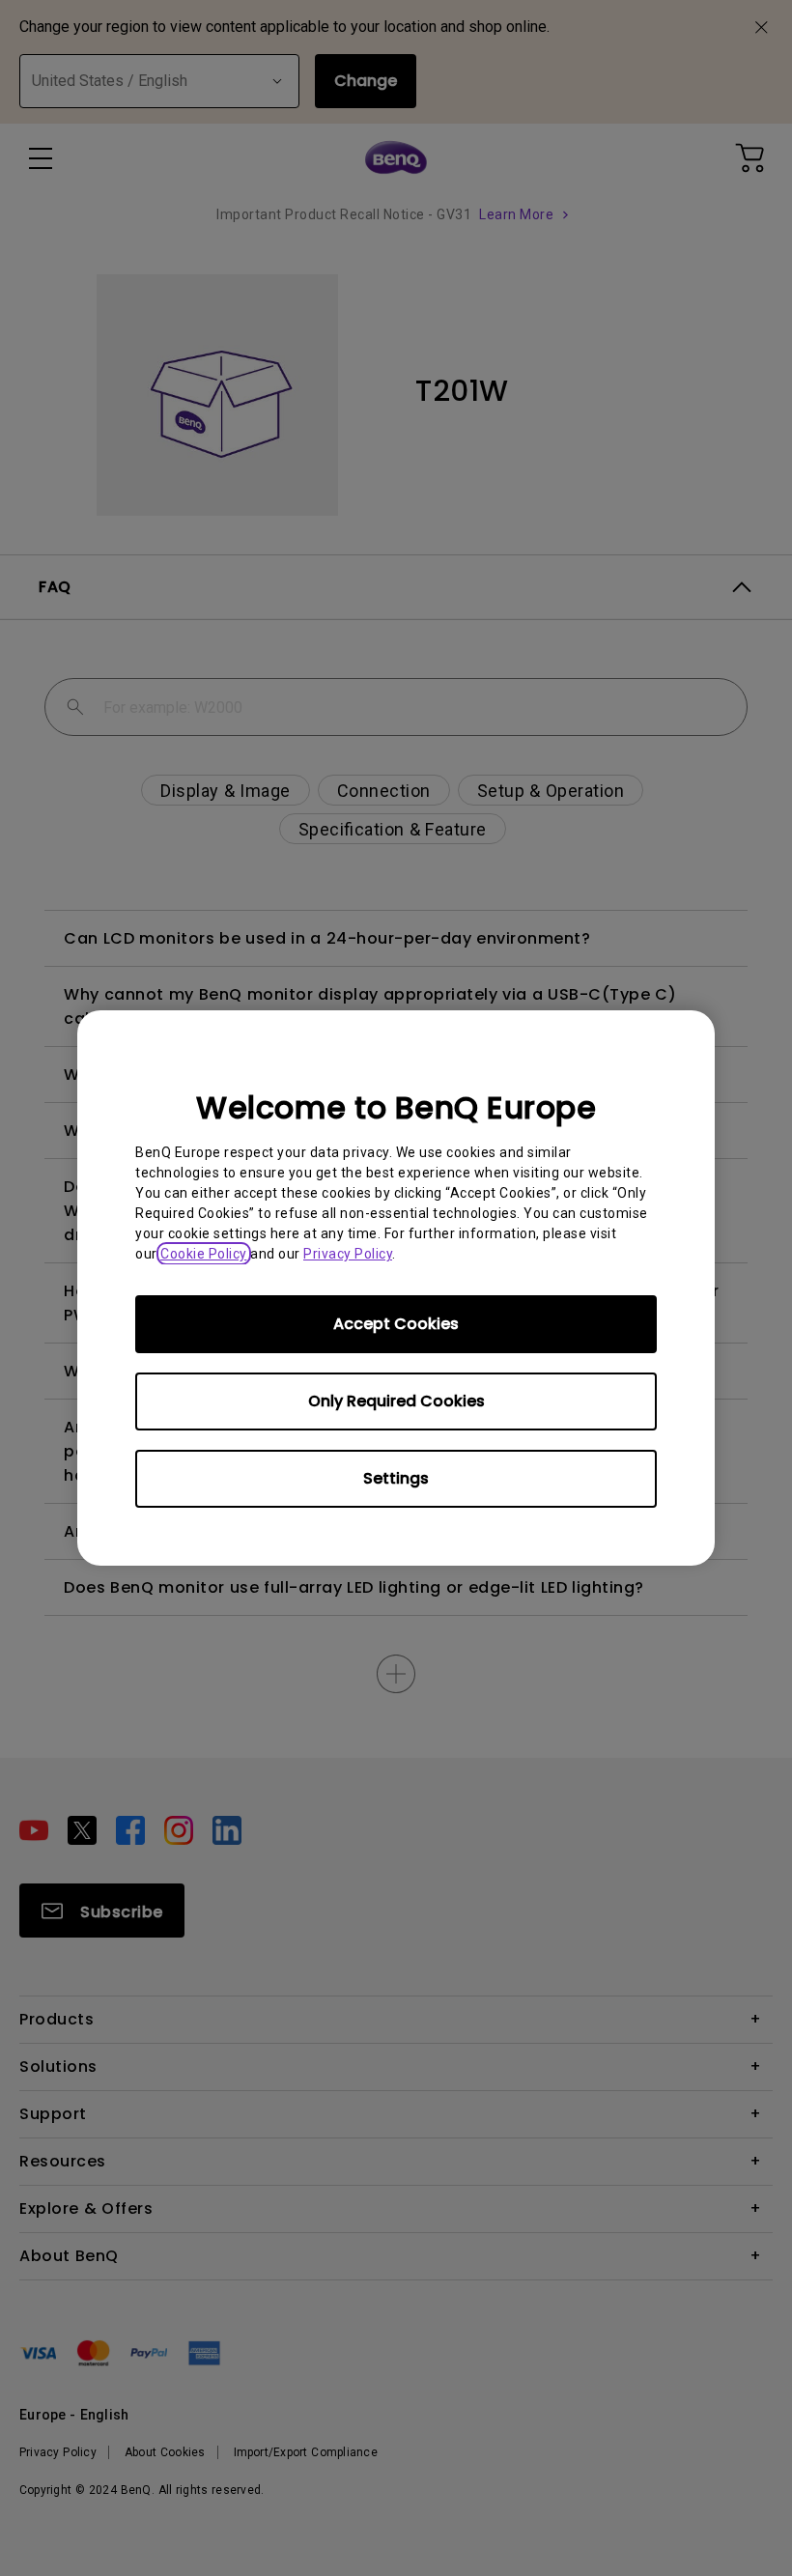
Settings (396, 1478)
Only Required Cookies (396, 1401)
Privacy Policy (348, 1254)
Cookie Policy (204, 1254)
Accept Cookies (396, 1324)
